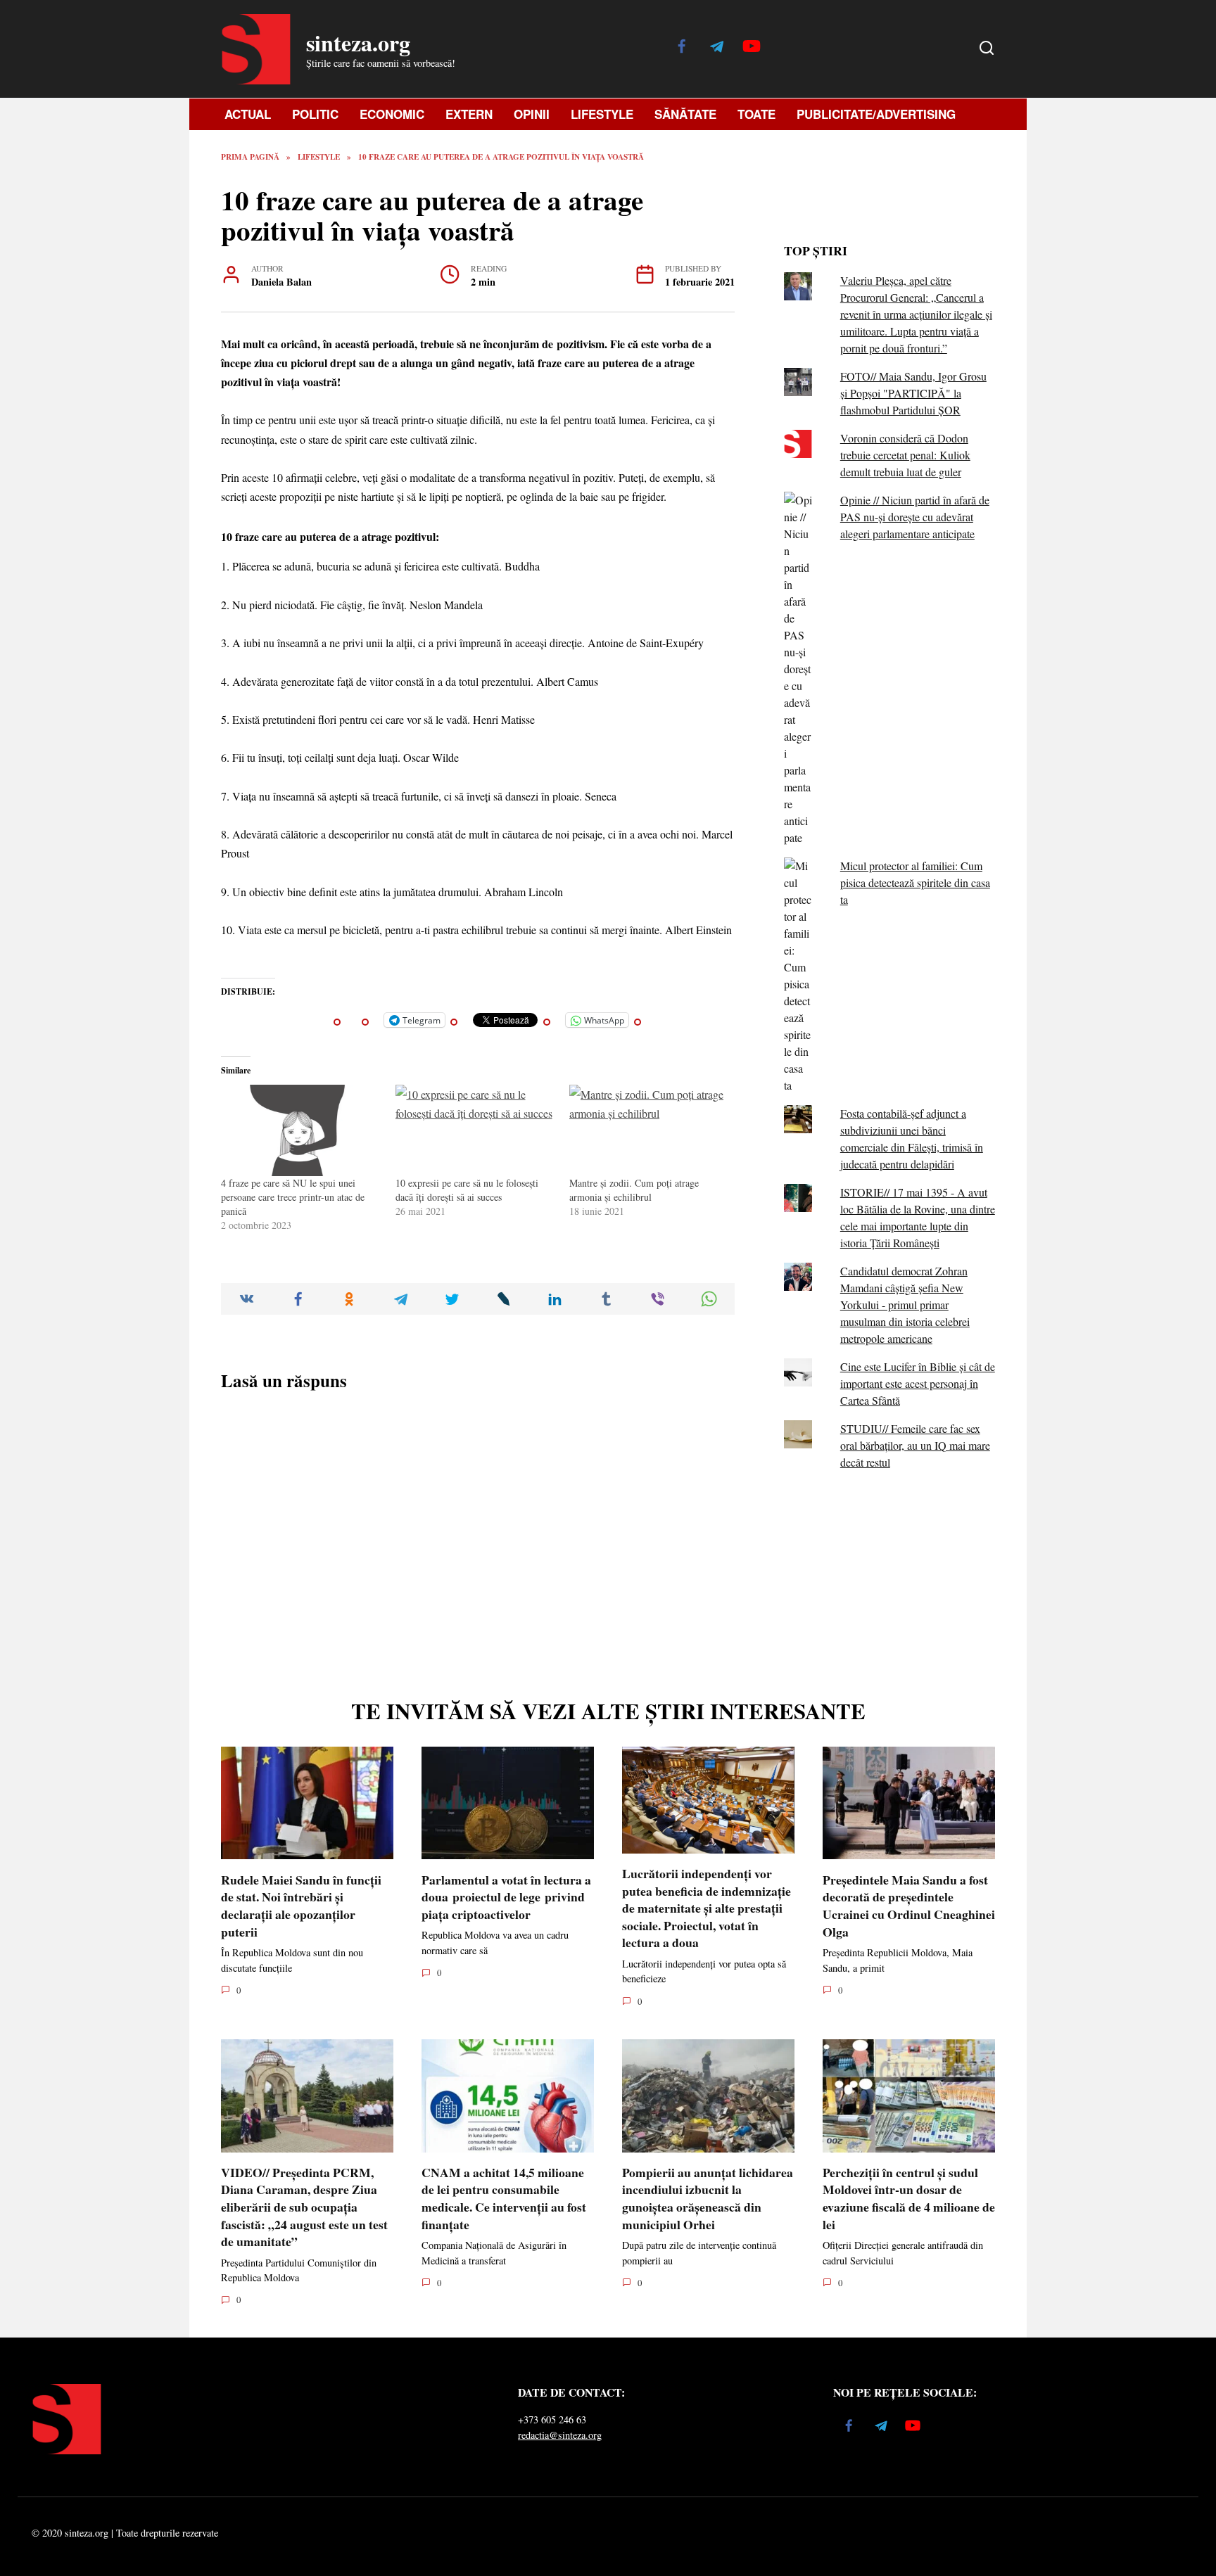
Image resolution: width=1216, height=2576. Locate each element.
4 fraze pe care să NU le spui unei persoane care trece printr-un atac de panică (293, 1197)
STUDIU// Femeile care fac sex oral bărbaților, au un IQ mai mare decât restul (915, 1445)
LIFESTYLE (602, 114)
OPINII (532, 114)
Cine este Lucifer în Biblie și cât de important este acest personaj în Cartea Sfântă (918, 1383)
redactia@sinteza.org (560, 2435)
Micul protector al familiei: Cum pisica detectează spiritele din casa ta (915, 882)
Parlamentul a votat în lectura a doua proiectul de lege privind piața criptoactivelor (506, 1896)
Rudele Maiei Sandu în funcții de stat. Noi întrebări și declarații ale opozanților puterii (301, 1905)
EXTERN (469, 114)
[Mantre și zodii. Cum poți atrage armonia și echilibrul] (650, 1130)
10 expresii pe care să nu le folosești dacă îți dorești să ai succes (467, 1190)
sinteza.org (358, 43)
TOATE (756, 114)
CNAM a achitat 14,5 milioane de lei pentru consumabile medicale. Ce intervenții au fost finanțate (504, 2198)
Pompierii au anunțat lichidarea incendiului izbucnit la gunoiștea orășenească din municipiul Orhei (708, 2198)
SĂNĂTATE (685, 114)
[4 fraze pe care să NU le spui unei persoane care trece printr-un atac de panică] (301, 1130)
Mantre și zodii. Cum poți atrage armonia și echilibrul (634, 1190)
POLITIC (315, 114)
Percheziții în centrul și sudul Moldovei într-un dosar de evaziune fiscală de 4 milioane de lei (909, 2198)
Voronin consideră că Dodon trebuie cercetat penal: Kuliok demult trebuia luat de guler (905, 455)
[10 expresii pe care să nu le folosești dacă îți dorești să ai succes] (476, 1130)
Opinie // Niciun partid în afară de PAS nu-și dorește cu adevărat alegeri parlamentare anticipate (915, 517)
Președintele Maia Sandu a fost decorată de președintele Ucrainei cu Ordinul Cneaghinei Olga (909, 1905)
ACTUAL (248, 114)
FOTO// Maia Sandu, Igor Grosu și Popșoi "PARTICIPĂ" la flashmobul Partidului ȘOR (913, 393)
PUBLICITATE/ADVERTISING (876, 114)
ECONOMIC (392, 114)
